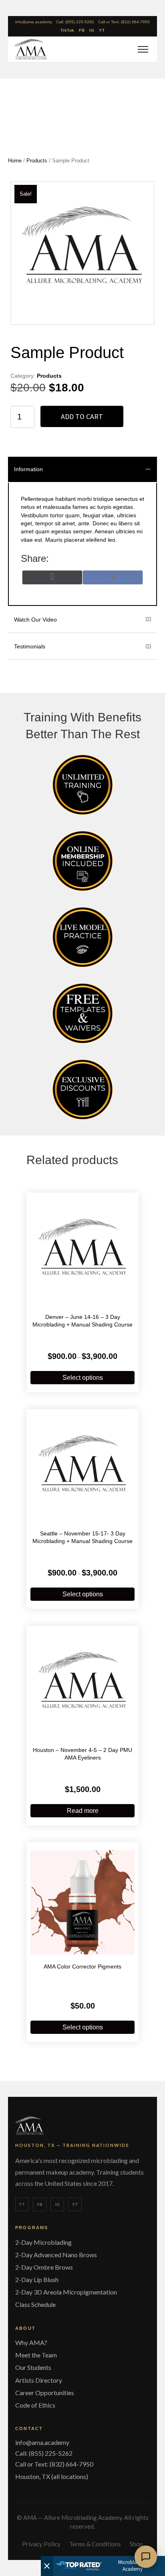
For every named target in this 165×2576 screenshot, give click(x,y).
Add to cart (82, 416)
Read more (83, 1811)
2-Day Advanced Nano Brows (56, 2255)
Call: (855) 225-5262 (75, 22)
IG (92, 30)
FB (82, 30)
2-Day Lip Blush (37, 2279)
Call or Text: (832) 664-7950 (124, 22)
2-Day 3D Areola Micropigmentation (66, 2292)
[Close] (47, 2566)
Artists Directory (39, 2380)
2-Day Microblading (43, 2242)
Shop (136, 2544)
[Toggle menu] (142, 49)
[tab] (82, 469)
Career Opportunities (45, 2393)
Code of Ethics (35, 2405)
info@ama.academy (34, 22)
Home (15, 161)
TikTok (67, 30)
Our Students (33, 2367)
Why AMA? (31, 2342)
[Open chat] (146, 2557)
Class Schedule (35, 2304)
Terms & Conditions (95, 2544)
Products (37, 161)
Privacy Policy (41, 2544)
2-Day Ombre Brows (44, 2267)
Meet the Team (36, 2355)
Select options (83, 1378)
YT (102, 30)
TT (22, 2204)
